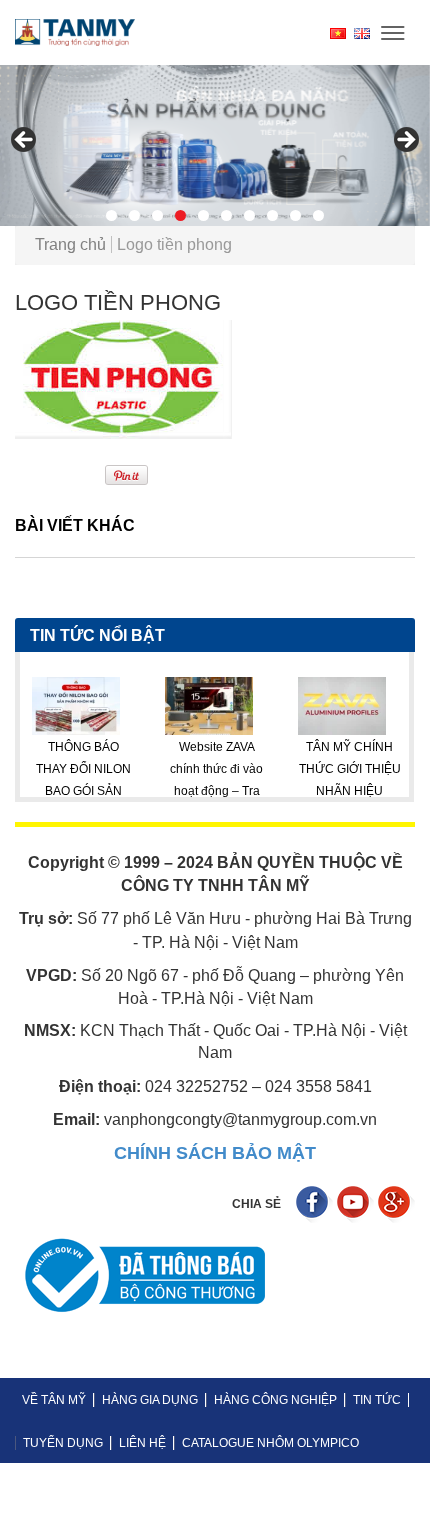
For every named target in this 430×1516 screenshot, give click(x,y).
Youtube (355, 1204)
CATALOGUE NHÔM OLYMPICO (270, 1443)
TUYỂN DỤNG (63, 1443)
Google (396, 1204)
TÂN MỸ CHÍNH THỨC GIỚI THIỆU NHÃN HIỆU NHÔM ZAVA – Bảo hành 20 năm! (307, 792)
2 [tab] (134, 215)
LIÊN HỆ (142, 1443)
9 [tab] (295, 215)
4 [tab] (180, 215)
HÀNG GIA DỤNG (150, 1400)
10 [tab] (318, 215)
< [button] (25, 141)
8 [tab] (272, 215)
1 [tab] (111, 215)
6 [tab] (226, 215)
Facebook (314, 1204)
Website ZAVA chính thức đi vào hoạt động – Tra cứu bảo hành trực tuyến (174, 792)
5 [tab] (203, 215)
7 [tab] (249, 215)
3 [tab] (157, 215)
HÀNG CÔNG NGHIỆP (275, 1400)
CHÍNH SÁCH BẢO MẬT (215, 1153)
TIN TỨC (377, 1400)
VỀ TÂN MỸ (54, 1400)
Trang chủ (70, 244)
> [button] (405, 141)
